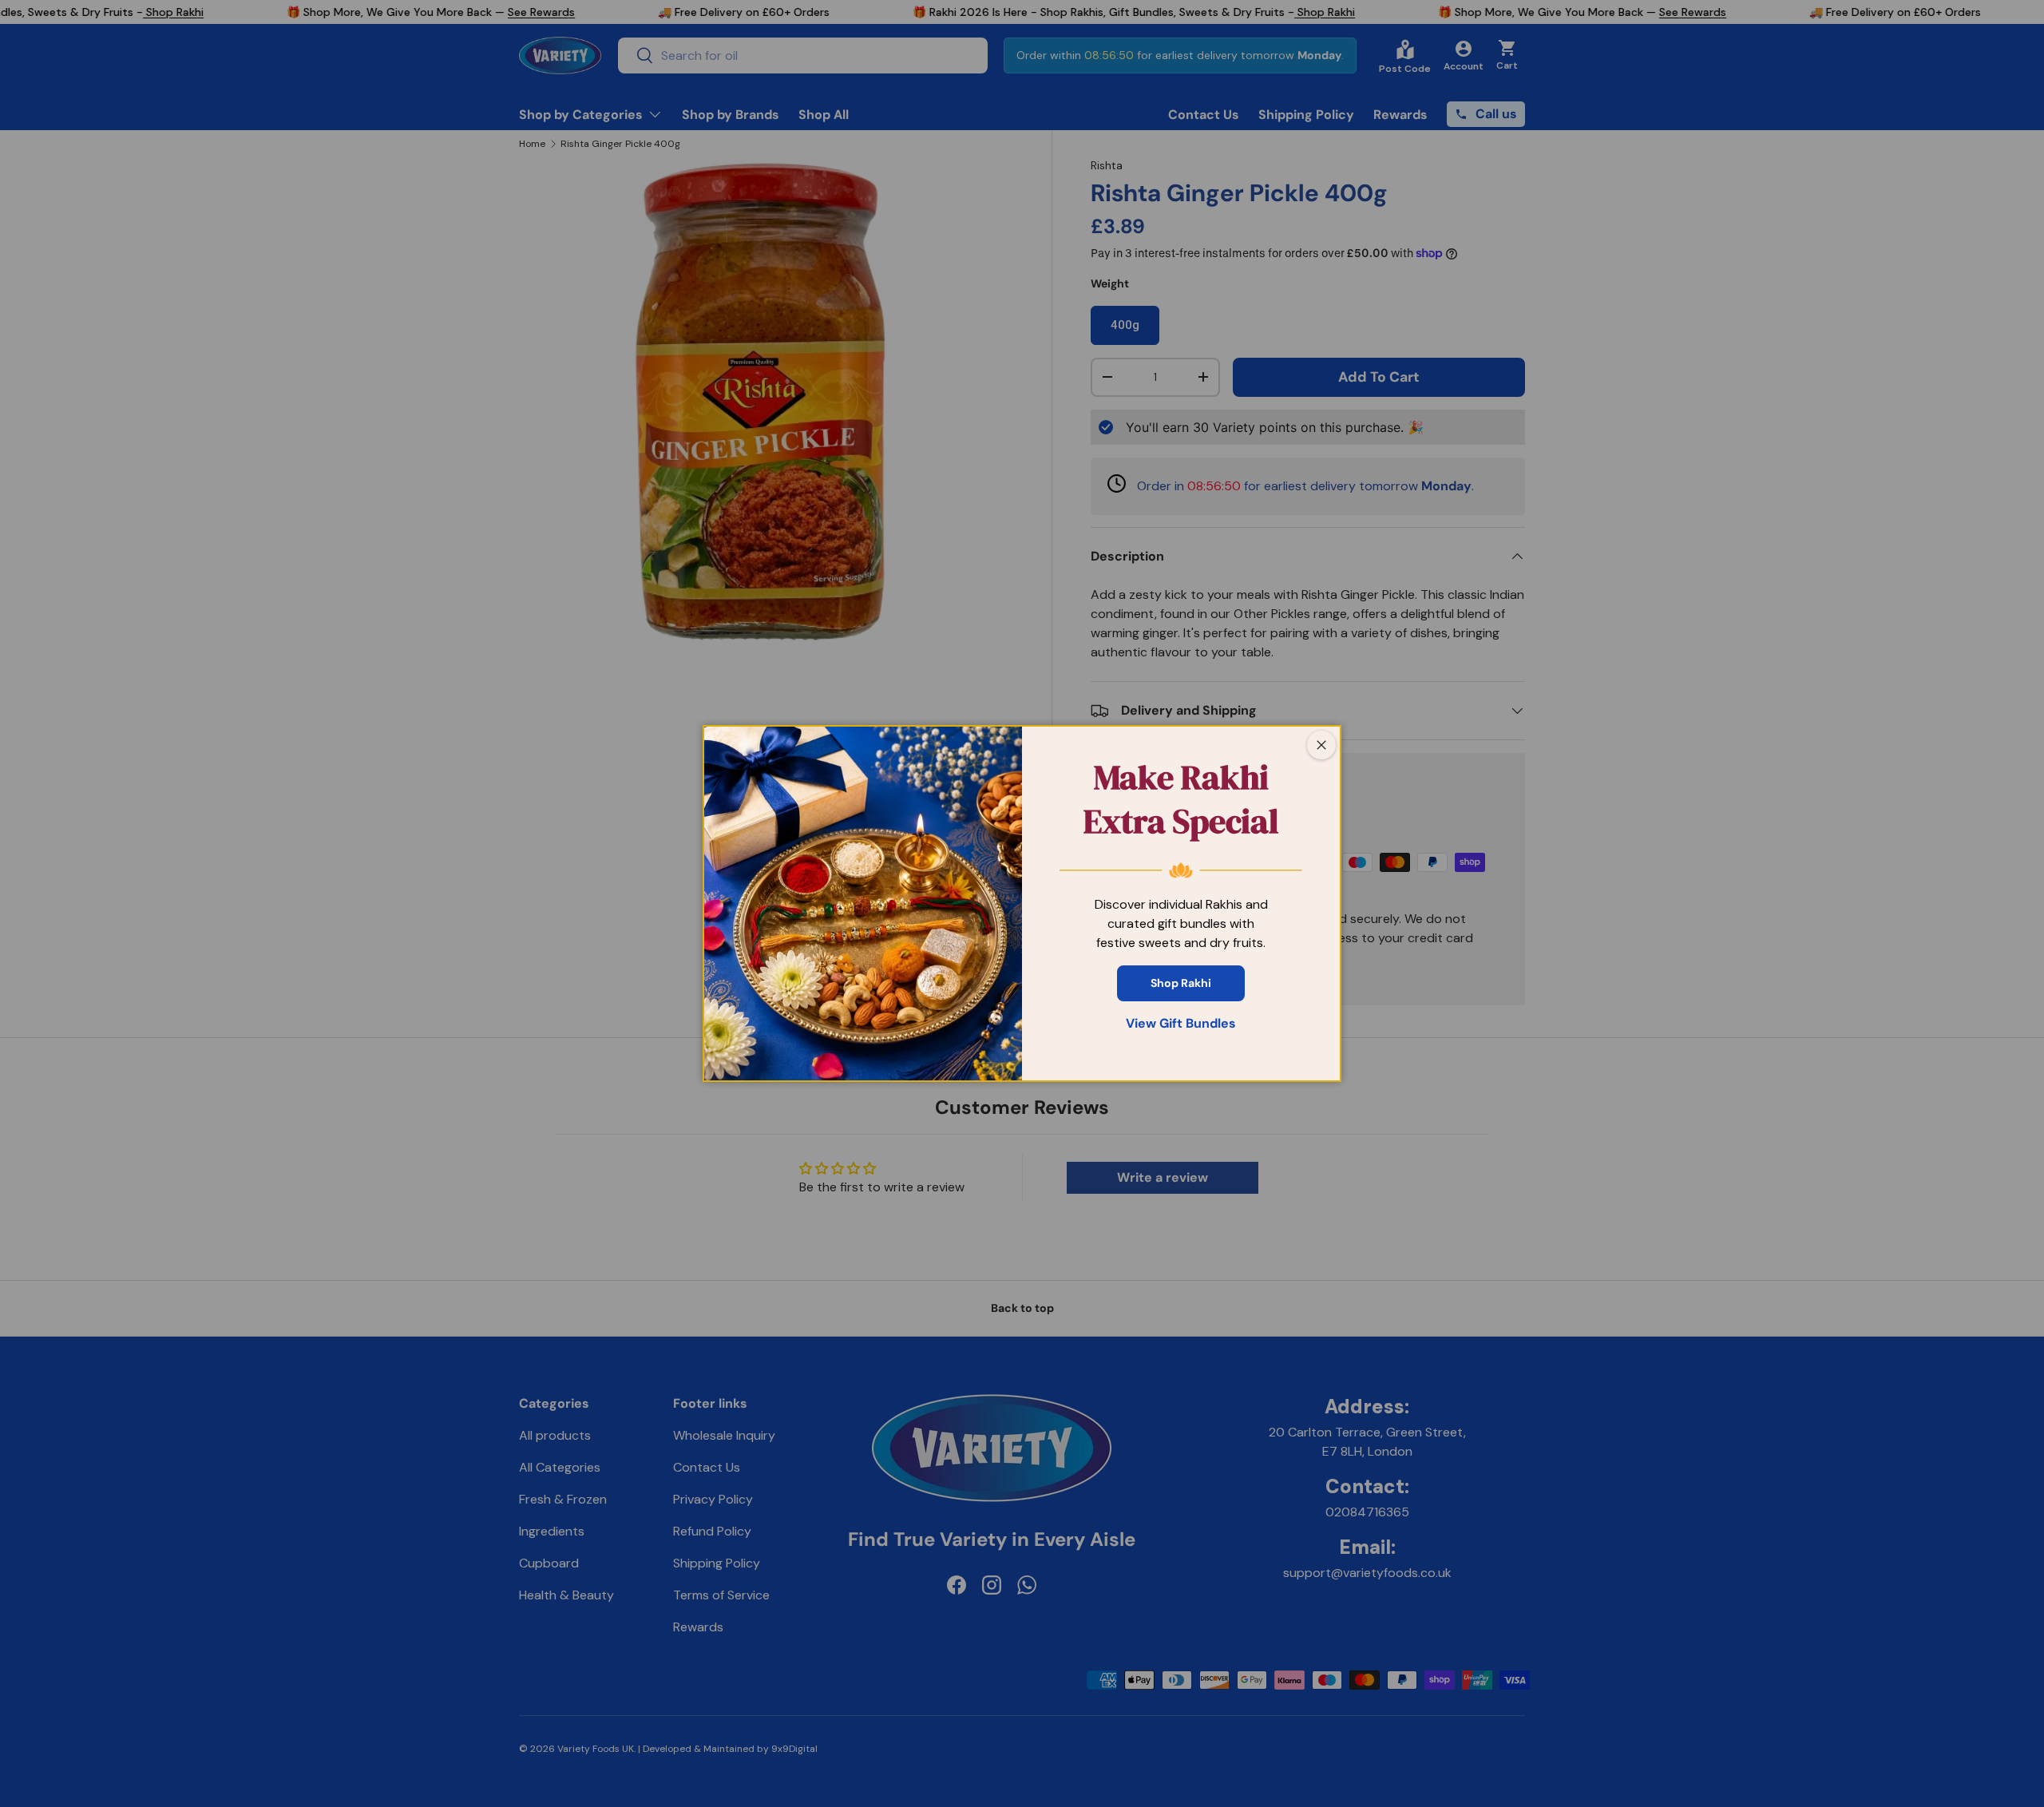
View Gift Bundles (1181, 1023)
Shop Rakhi (1181, 983)
